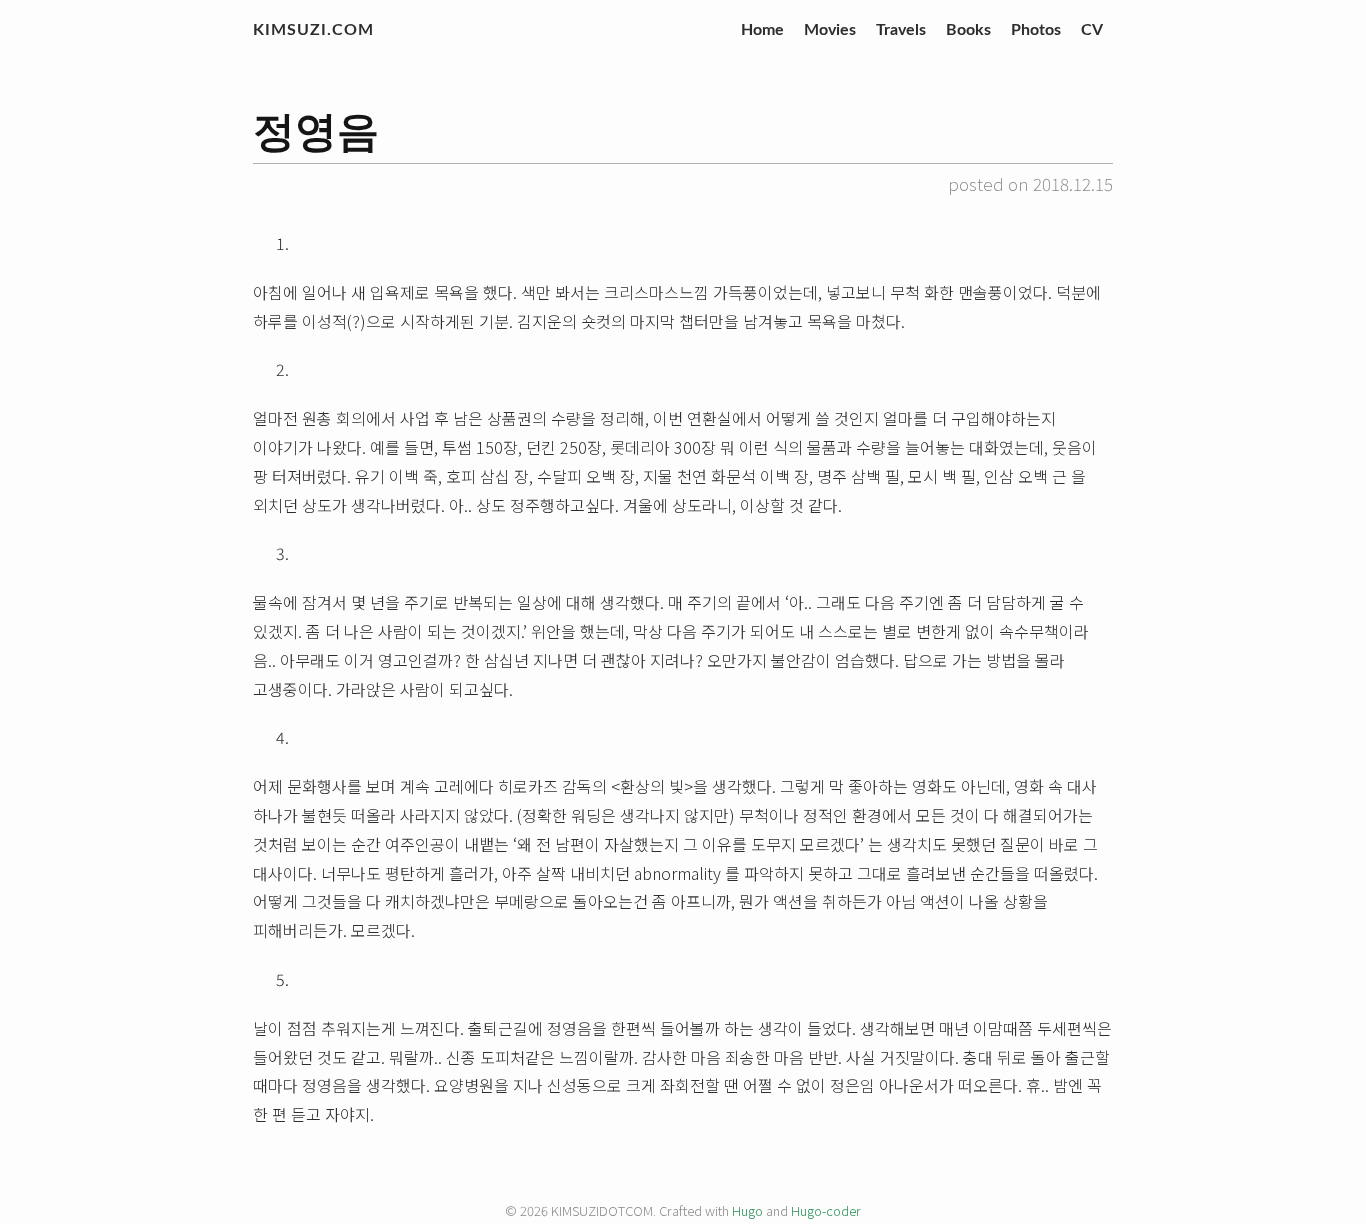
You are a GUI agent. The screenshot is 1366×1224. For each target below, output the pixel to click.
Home (762, 30)
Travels (901, 30)
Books (968, 30)
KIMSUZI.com (313, 30)
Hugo (747, 1210)
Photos (1036, 30)
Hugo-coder (826, 1210)
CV (1092, 30)
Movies (830, 30)
